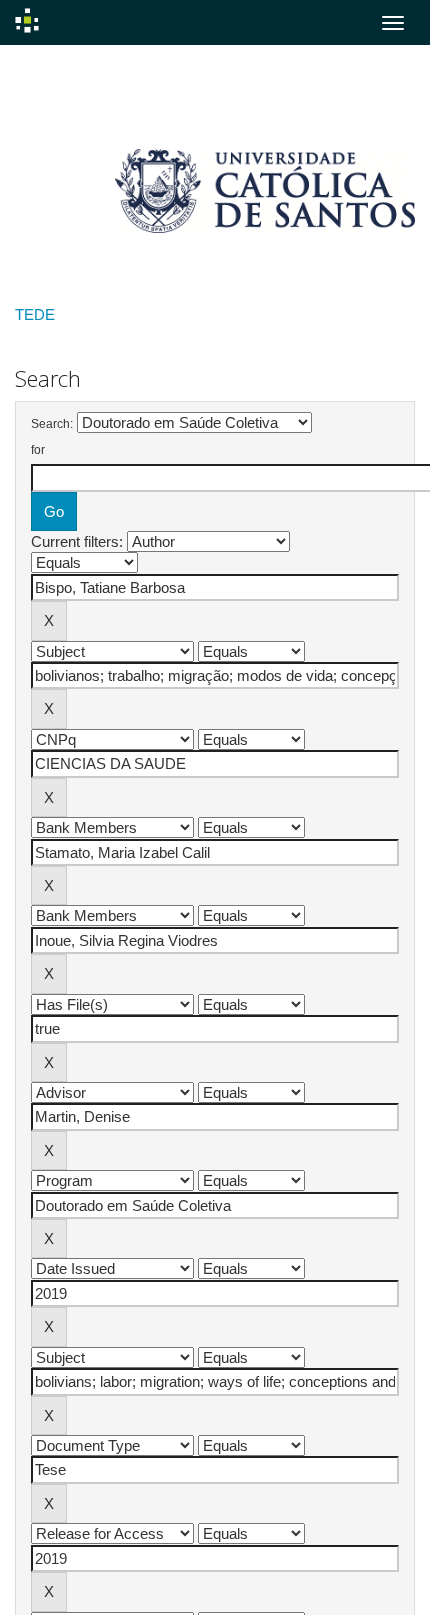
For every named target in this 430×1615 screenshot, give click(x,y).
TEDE (35, 314)
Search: (52, 424)
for (38, 450)
